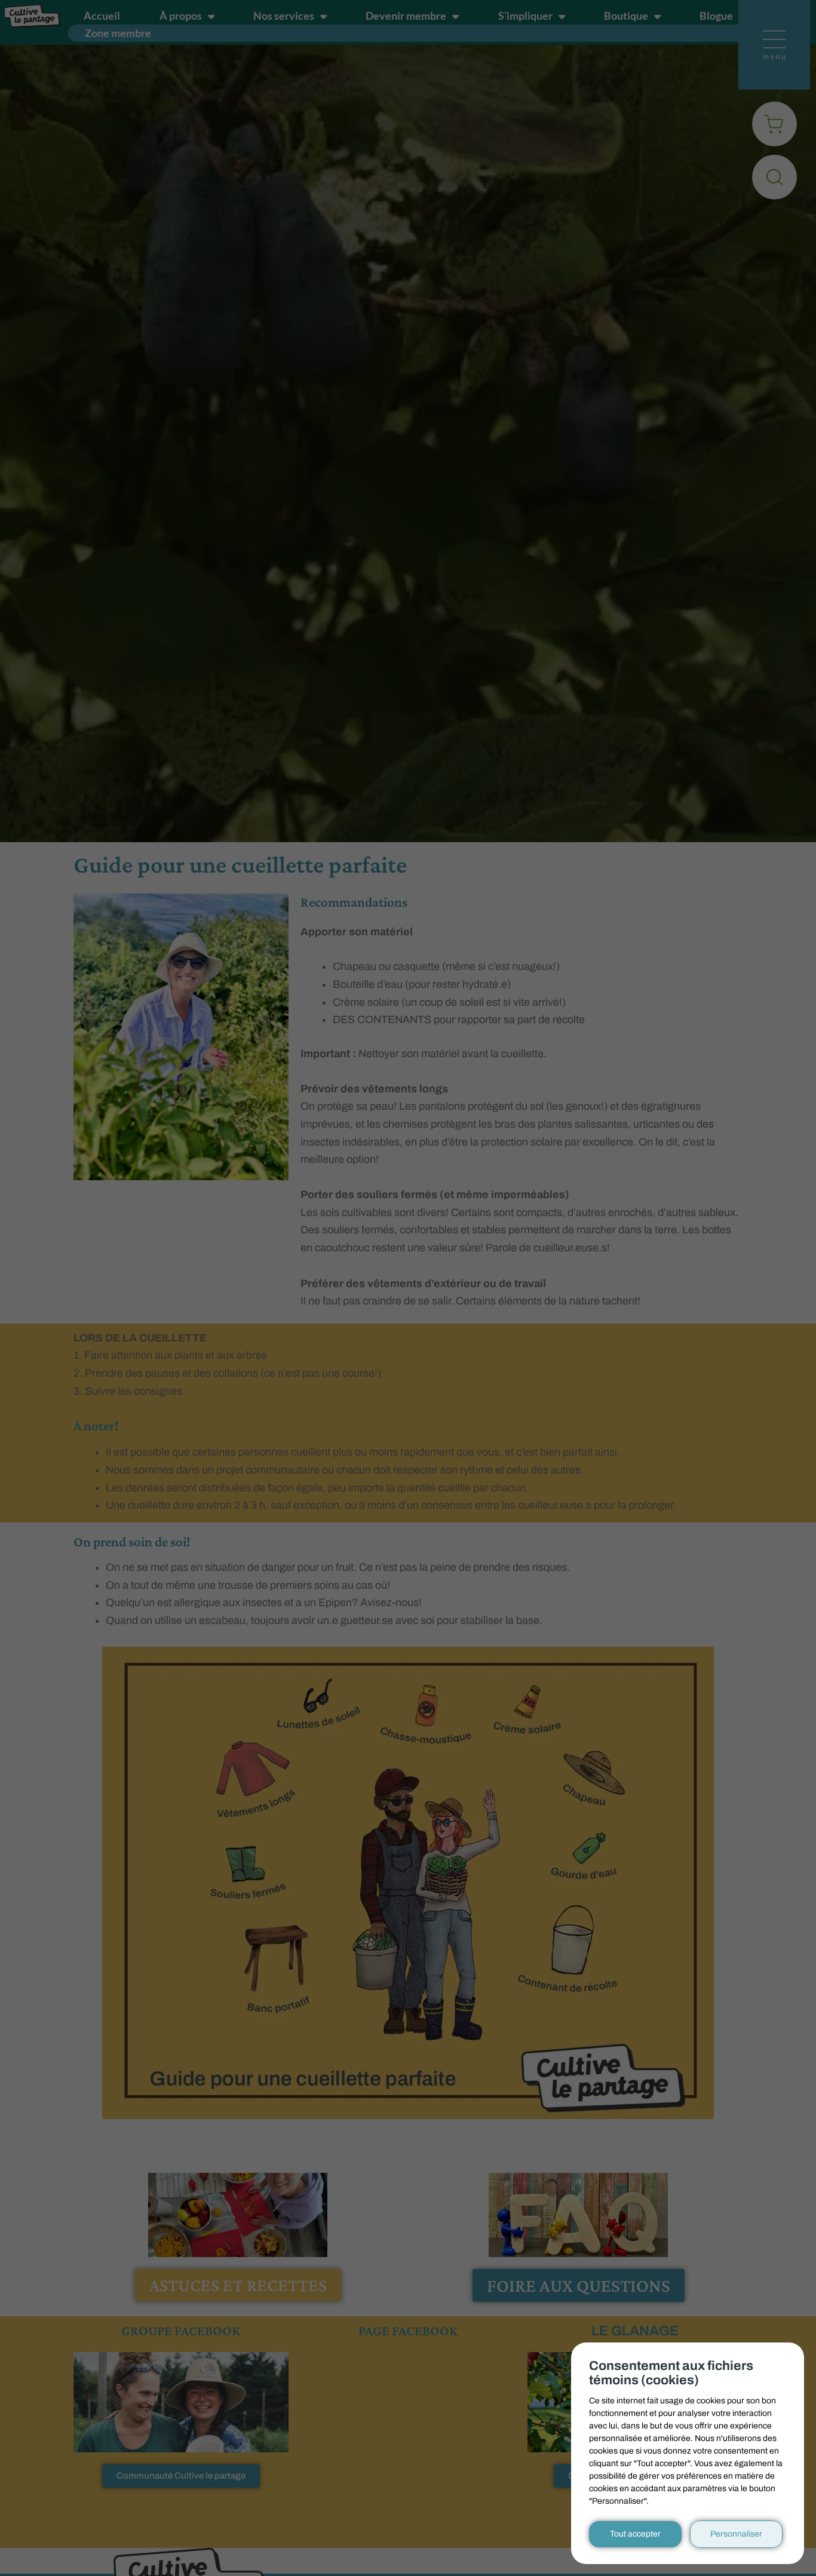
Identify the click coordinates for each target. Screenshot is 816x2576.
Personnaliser (736, 2534)
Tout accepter (635, 2534)
